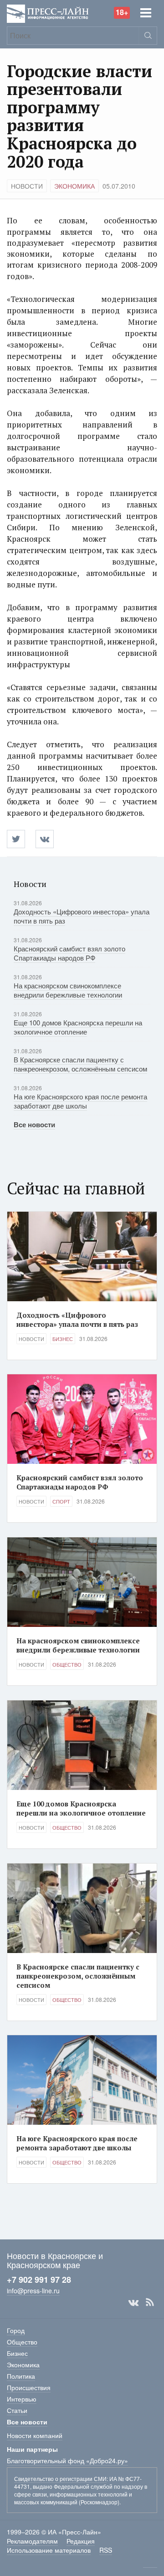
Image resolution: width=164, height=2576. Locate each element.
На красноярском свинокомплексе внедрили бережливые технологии (68, 990)
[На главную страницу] (48, 13)
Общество (67, 1664)
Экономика (74, 186)
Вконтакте (133, 2302)
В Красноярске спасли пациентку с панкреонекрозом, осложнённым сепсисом (80, 1064)
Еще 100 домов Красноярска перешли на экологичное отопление (78, 1027)
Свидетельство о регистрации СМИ (60, 2478)
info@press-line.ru (33, 2291)
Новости (27, 186)
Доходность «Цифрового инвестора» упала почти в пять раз (82, 916)
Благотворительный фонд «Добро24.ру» (67, 2460)
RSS (150, 2302)
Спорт (61, 1501)
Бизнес (63, 1339)
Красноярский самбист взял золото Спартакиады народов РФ (69, 953)
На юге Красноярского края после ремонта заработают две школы (80, 1101)
